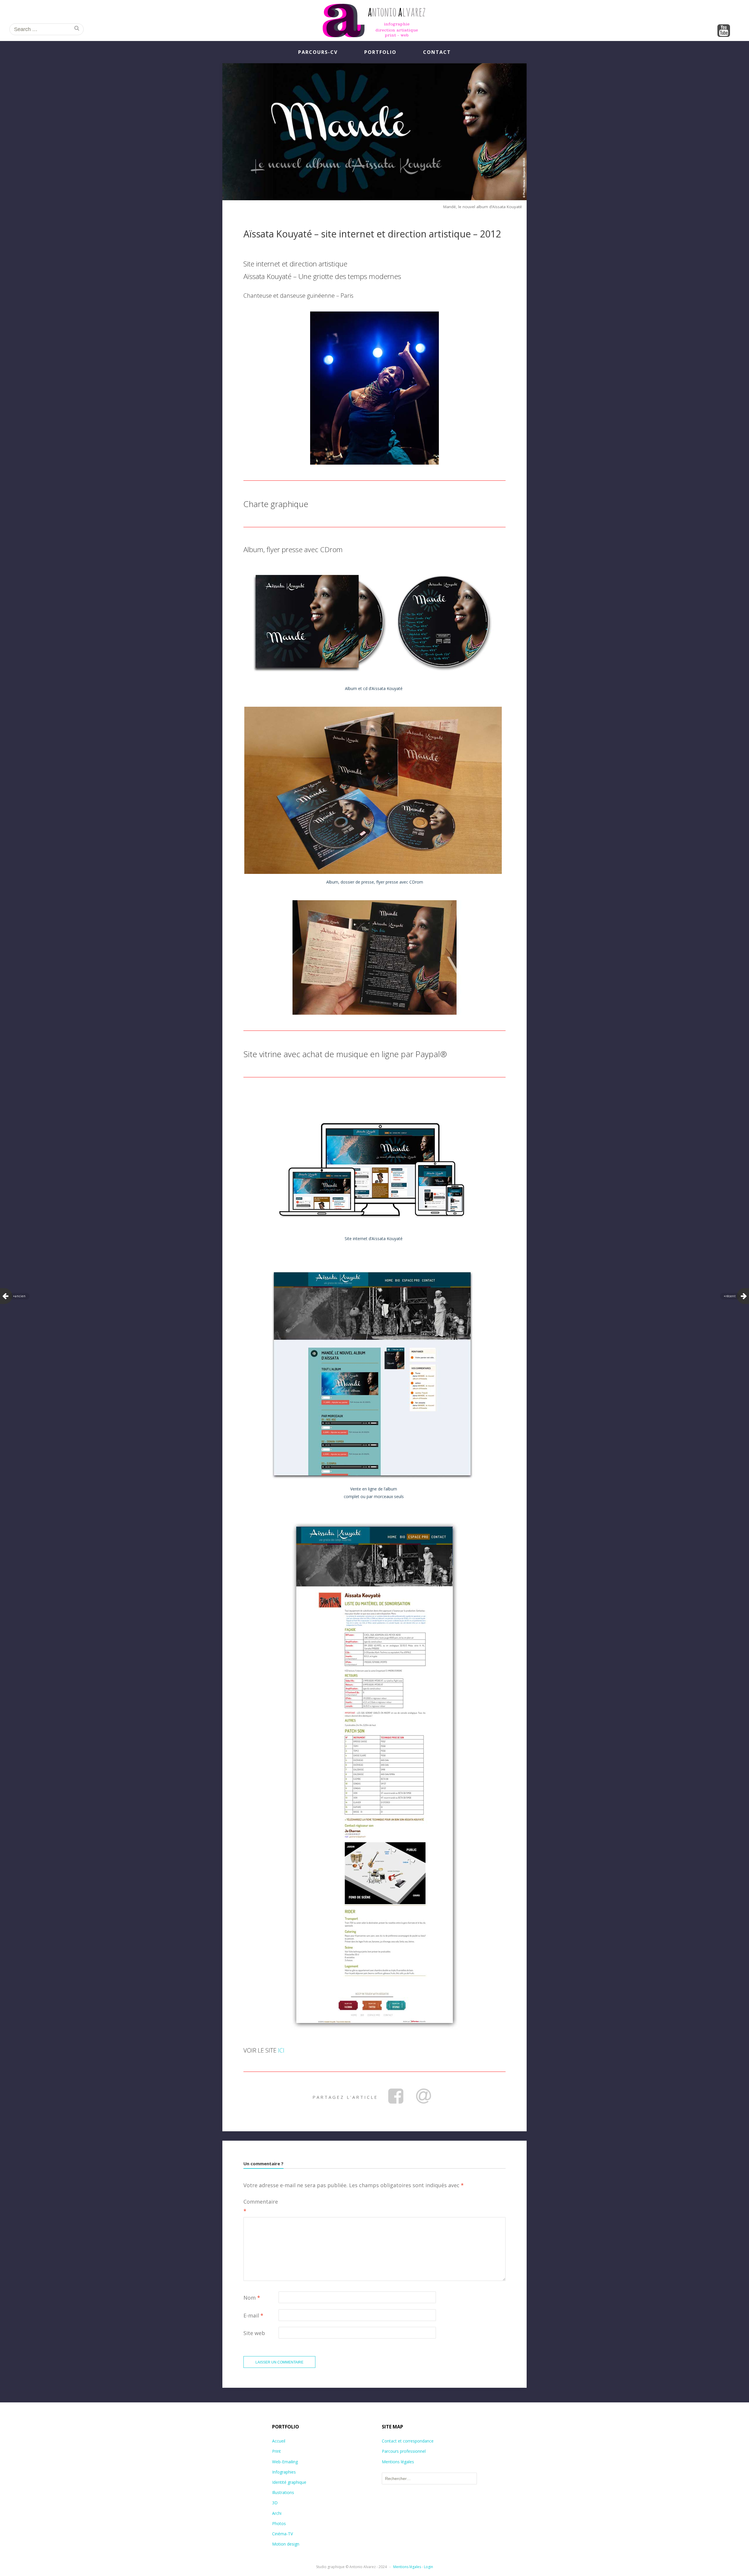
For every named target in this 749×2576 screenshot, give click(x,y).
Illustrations (283, 2492)
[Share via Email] (423, 2096)
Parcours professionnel (404, 2451)
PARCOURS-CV (318, 52)
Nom (252, 2298)
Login (428, 2567)
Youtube (724, 31)
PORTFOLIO (380, 52)
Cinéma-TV (282, 2534)
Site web (254, 2333)
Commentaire (261, 2206)
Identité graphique (289, 2482)
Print (276, 2451)
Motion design (286, 2544)
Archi (277, 2513)
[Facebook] (396, 2096)
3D (275, 2503)
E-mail (253, 2315)
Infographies (284, 2472)
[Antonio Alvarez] (374, 20)
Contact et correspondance (408, 2441)
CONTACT (437, 52)
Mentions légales (398, 2462)
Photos (279, 2523)
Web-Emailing (285, 2462)
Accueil (279, 2441)
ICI (281, 2050)
